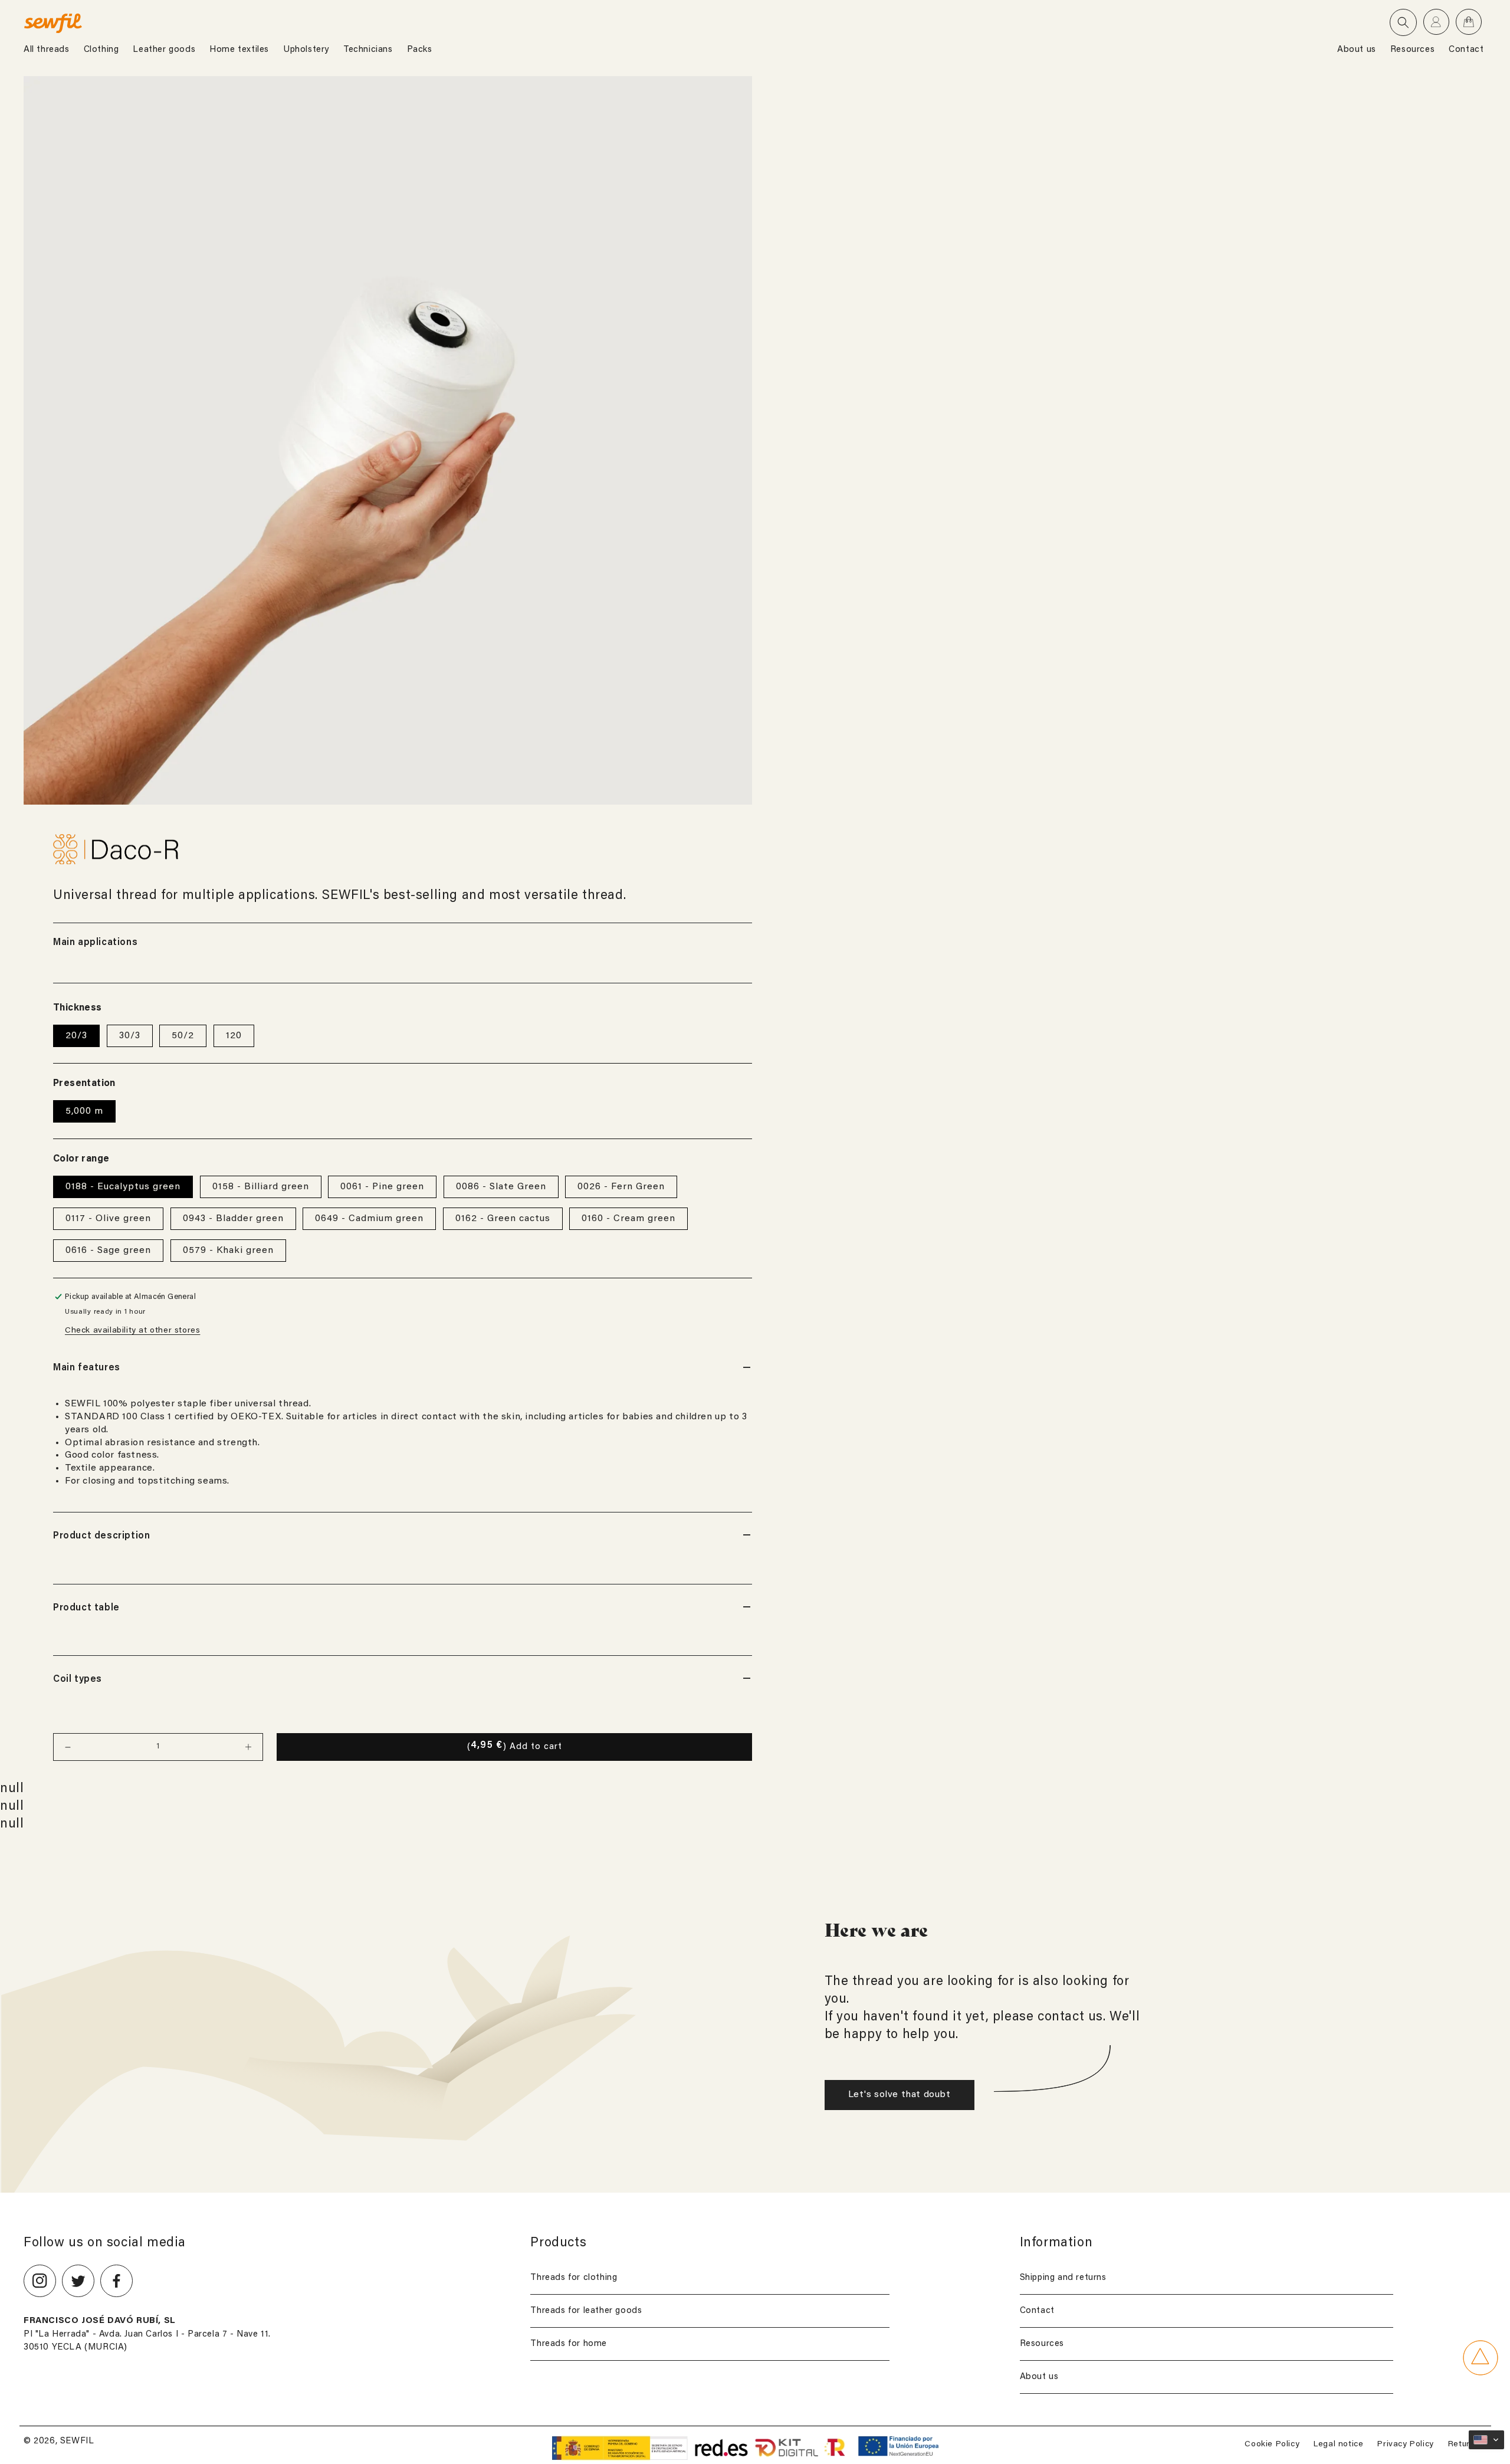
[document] (388, 440)
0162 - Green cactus (503, 1219)
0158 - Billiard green (261, 1187)
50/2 (183, 1036)
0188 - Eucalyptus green (123, 1187)
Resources (1042, 2344)
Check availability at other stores (132, 1331)
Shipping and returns (1063, 2278)
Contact (1037, 2311)
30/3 (130, 1036)
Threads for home (569, 2344)
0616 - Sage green (108, 1251)
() (515, 1746)
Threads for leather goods (586, 2311)
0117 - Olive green (108, 1219)
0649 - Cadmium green (369, 1219)
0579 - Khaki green (228, 1251)
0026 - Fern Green (621, 1187)
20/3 (76, 1036)
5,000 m (84, 1111)
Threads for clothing (574, 2278)
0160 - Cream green (628, 1219)
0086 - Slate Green (501, 1187)
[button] (1403, 22)
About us (1039, 2377)
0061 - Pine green (382, 1187)
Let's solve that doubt (900, 2095)
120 (234, 1036)
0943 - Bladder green (233, 1219)
